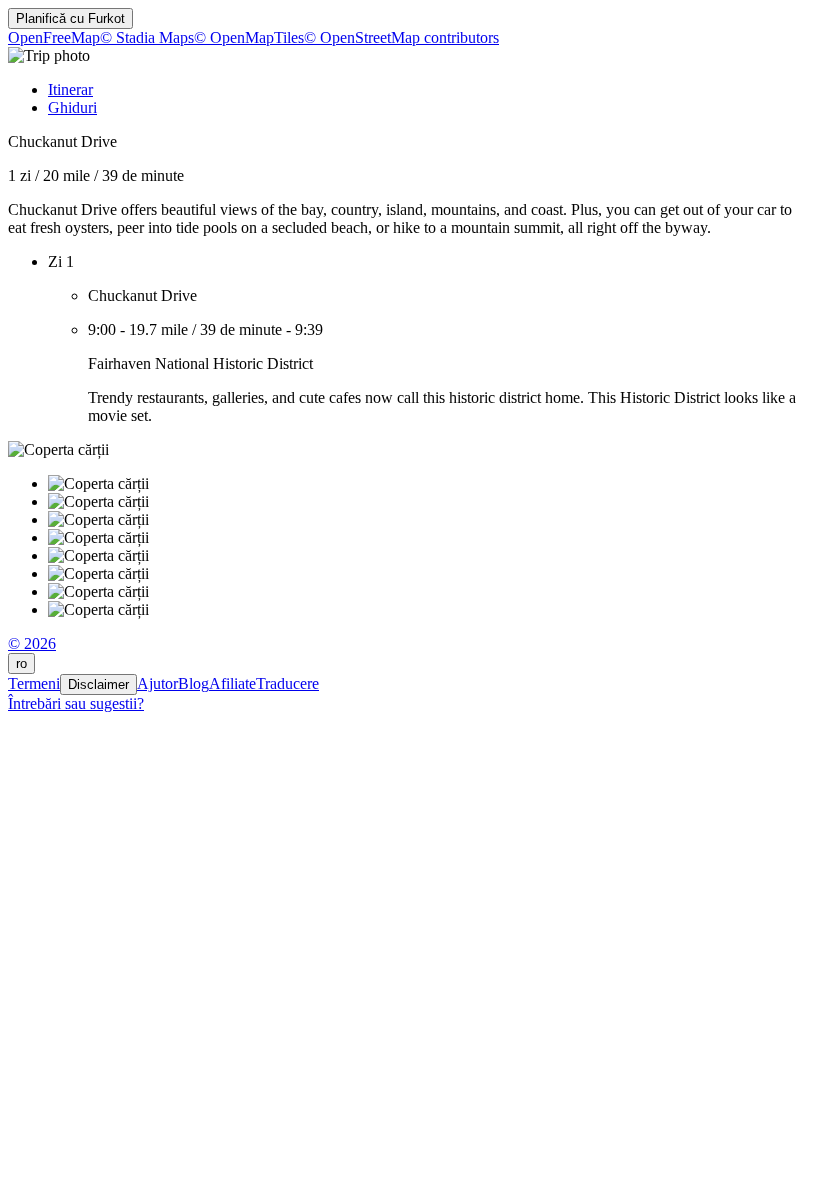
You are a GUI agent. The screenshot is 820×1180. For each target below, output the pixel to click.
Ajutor (157, 683)
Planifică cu (70, 18)
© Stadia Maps (147, 37)
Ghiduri (72, 107)
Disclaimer (98, 684)
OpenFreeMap (54, 37)
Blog (193, 683)
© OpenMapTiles (249, 37)
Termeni (34, 683)
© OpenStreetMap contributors (401, 37)
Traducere (287, 683)
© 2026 (32, 643)
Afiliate (232, 683)
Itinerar (70, 89)
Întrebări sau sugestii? (76, 703)
